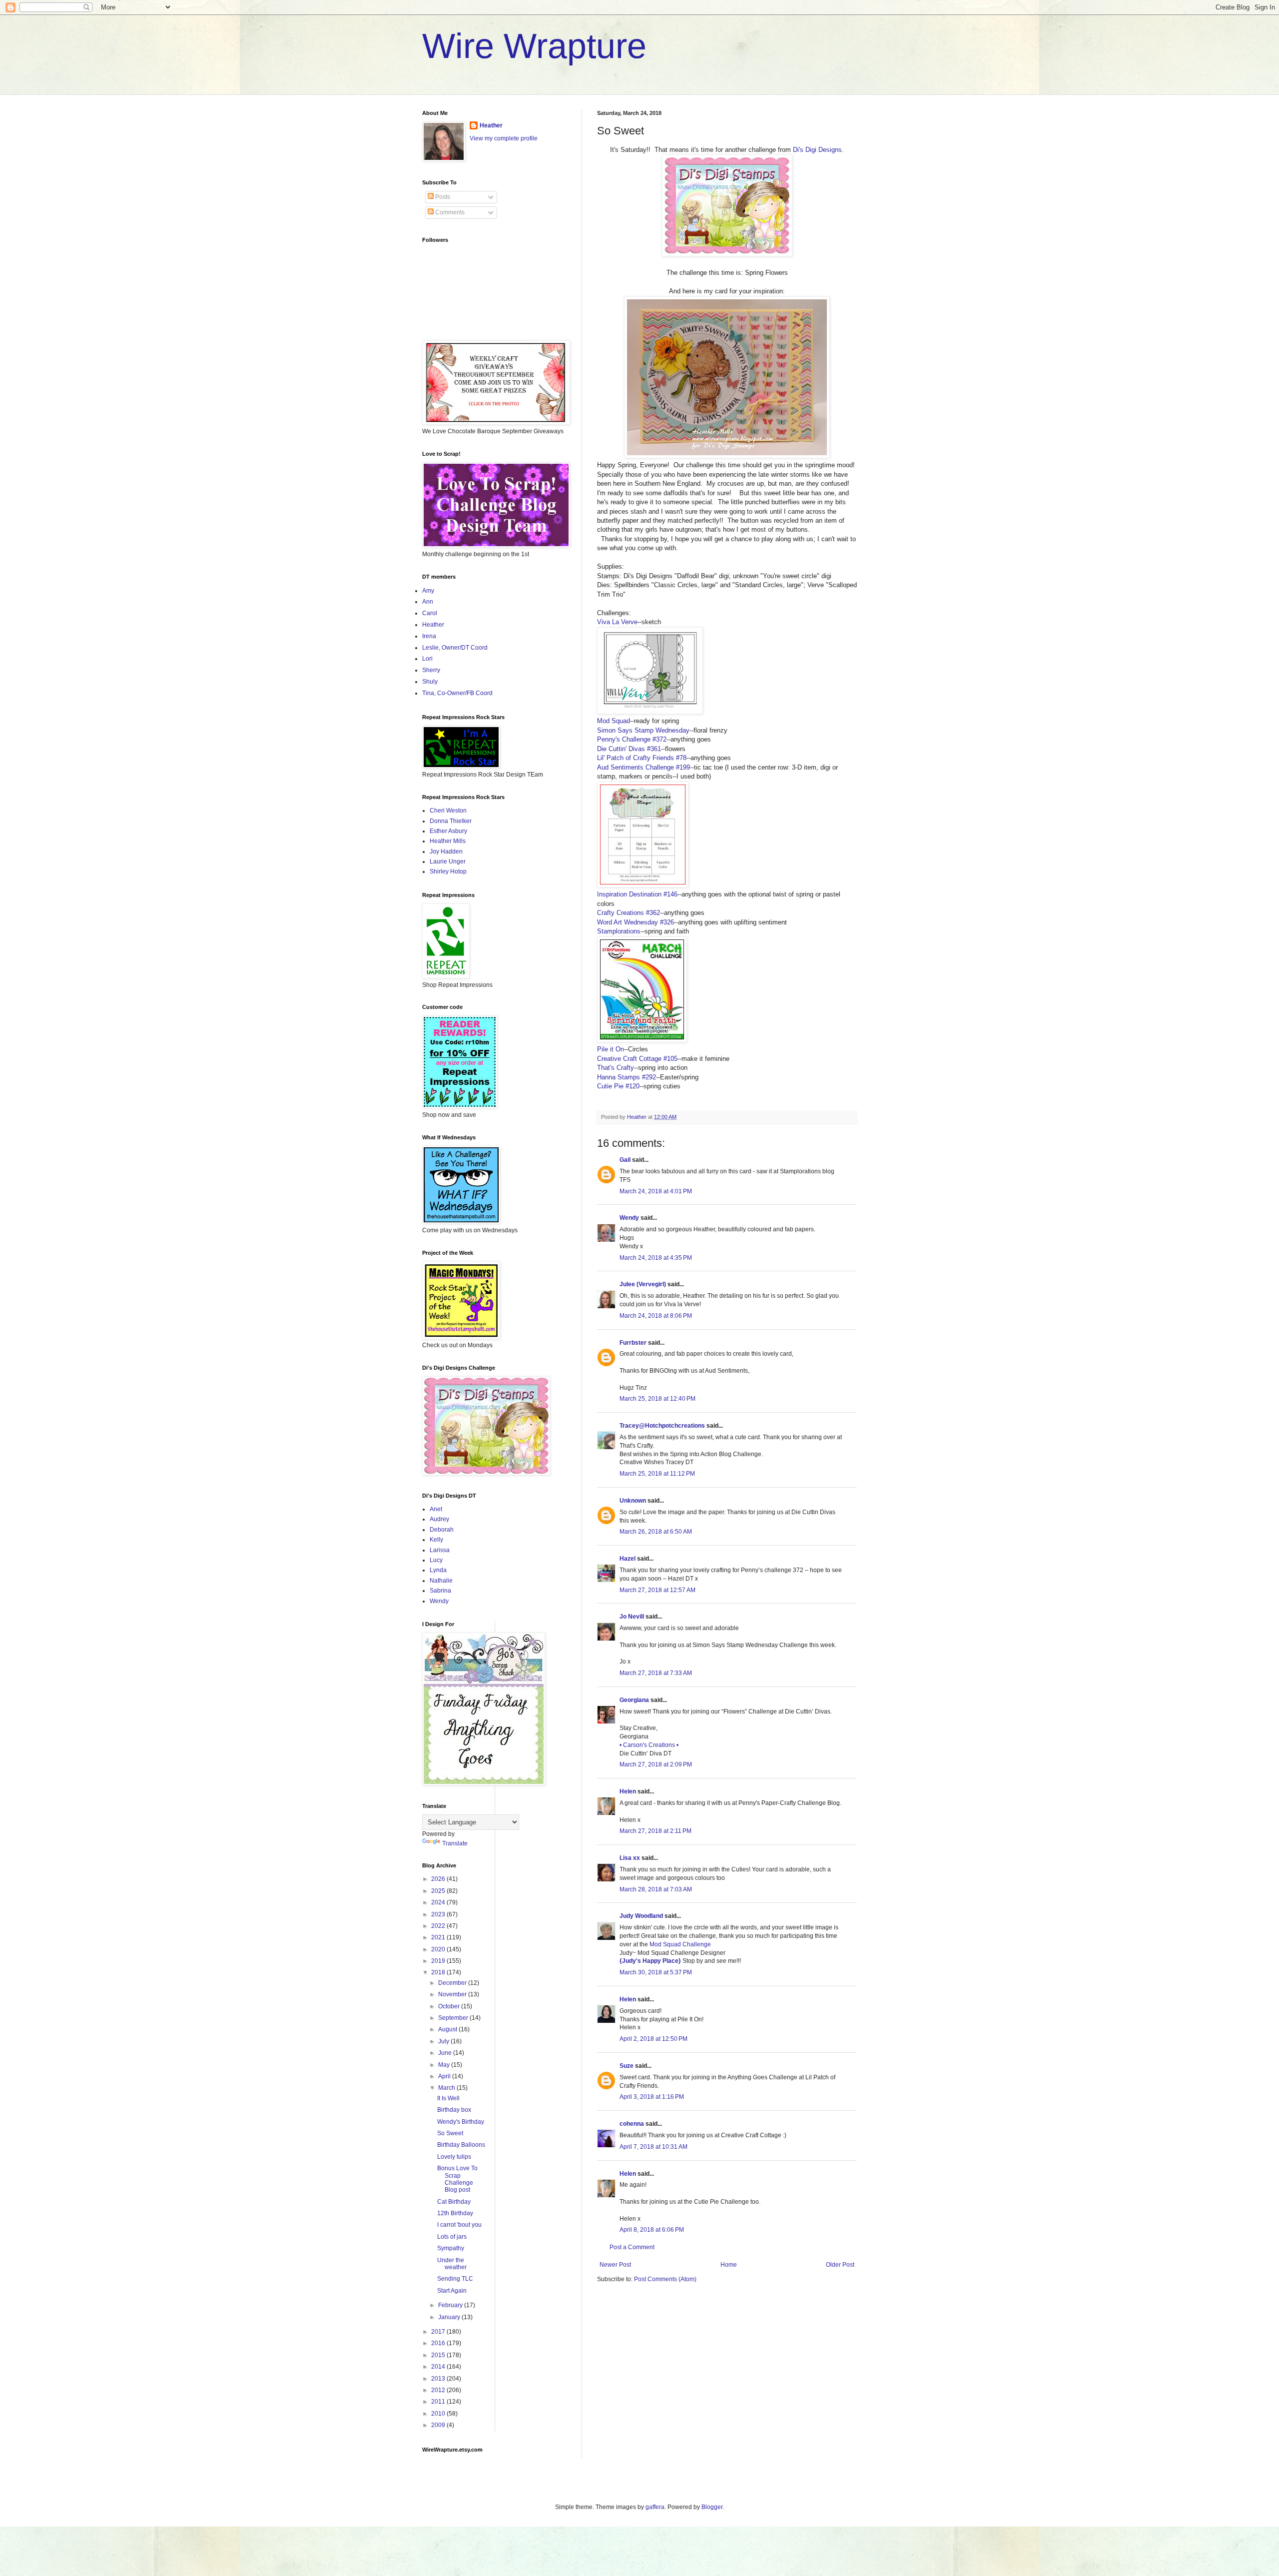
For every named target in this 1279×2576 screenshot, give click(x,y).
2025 (439, 1891)
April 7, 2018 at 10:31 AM (653, 2147)
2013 (439, 2379)
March (447, 2088)
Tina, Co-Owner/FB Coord (457, 693)
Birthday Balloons (461, 2145)
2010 (439, 2414)
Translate (455, 1843)
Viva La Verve (617, 622)
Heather (491, 125)
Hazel (628, 1559)
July (444, 2041)
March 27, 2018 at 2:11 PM (655, 1831)
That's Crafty (616, 1068)
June (446, 2053)
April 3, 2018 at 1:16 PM (652, 2097)
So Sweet (450, 2133)
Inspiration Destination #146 (637, 894)
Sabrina (440, 1591)
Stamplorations (619, 931)
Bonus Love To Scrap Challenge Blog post (457, 2179)
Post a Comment (632, 2247)
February (451, 2305)
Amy (428, 591)
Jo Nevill (632, 1617)
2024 (439, 1902)
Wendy (629, 1218)
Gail (625, 1160)
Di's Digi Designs (817, 150)
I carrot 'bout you (459, 2225)
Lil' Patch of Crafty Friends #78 (642, 758)
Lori (427, 659)
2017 (439, 2332)
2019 (439, 1961)
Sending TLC (455, 2279)
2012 (439, 2390)
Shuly (430, 682)
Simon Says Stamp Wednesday (643, 730)
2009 (439, 2425)
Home (729, 2265)
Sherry (431, 670)
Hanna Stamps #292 (627, 1077)
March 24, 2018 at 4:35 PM (656, 1258)
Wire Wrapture (534, 46)
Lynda (438, 1570)
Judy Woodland (641, 1916)
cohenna (632, 2124)
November (453, 1994)
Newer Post (615, 2265)
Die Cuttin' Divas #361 (629, 749)
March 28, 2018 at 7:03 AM (656, 1889)
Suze (627, 2066)
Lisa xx (630, 1858)
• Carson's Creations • (649, 1745)
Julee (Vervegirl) (643, 1284)
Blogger (712, 2507)
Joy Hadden (446, 852)
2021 (439, 1937)
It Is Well (448, 2098)
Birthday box (454, 2110)
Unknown (633, 1501)
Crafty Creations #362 (629, 913)
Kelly (436, 1540)
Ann (428, 602)
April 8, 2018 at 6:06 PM (652, 2230)
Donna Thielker (451, 821)
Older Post (840, 2265)
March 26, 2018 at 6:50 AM (656, 1532)
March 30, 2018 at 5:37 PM (656, 1972)
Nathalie (441, 1581)
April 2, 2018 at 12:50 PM (653, 2039)
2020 (439, 1949)
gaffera (655, 2507)
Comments (449, 212)
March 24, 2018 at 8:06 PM (656, 1316)
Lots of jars (452, 2237)
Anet (436, 1509)
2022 (439, 1926)
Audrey (439, 1519)
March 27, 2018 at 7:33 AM (656, 1673)
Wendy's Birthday (461, 2122)
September (454, 2018)
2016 (439, 2343)
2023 (439, 1914)
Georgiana (634, 1700)
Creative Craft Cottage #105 (637, 1059)
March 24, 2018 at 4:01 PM (656, 1191)
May (445, 2065)
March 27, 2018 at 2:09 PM (656, 1764)
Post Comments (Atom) (665, 2279)
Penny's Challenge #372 (632, 739)
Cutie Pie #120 (618, 1086)
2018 (439, 1972)
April (445, 2076)
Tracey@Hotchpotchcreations (662, 1426)
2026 (439, 1879)
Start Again (452, 2291)
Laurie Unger (448, 861)
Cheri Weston (448, 811)
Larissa (440, 1550)
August (448, 2029)
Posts (442, 197)
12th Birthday (455, 2213)
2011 (439, 2402)
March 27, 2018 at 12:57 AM (657, 1590)
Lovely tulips (454, 2157)
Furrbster (633, 1343)
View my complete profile (504, 138)
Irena (429, 636)
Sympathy (451, 2248)
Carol (430, 613)
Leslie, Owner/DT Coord (455, 648)
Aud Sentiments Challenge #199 (643, 767)
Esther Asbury (448, 831)
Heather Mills (448, 841)
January (450, 2317)
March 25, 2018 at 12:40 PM (657, 1399)
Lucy (436, 1560)
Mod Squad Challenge (680, 1944)
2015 (439, 2355)
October (450, 2006)
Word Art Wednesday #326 (636, 922)
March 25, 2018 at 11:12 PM (657, 1474)
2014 (439, 2367)
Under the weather (452, 2264)
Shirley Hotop (448, 871)
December (453, 1983)
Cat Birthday (454, 2202)
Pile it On (611, 1049)
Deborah (442, 1530)
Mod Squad (614, 721)
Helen (628, 1791)
